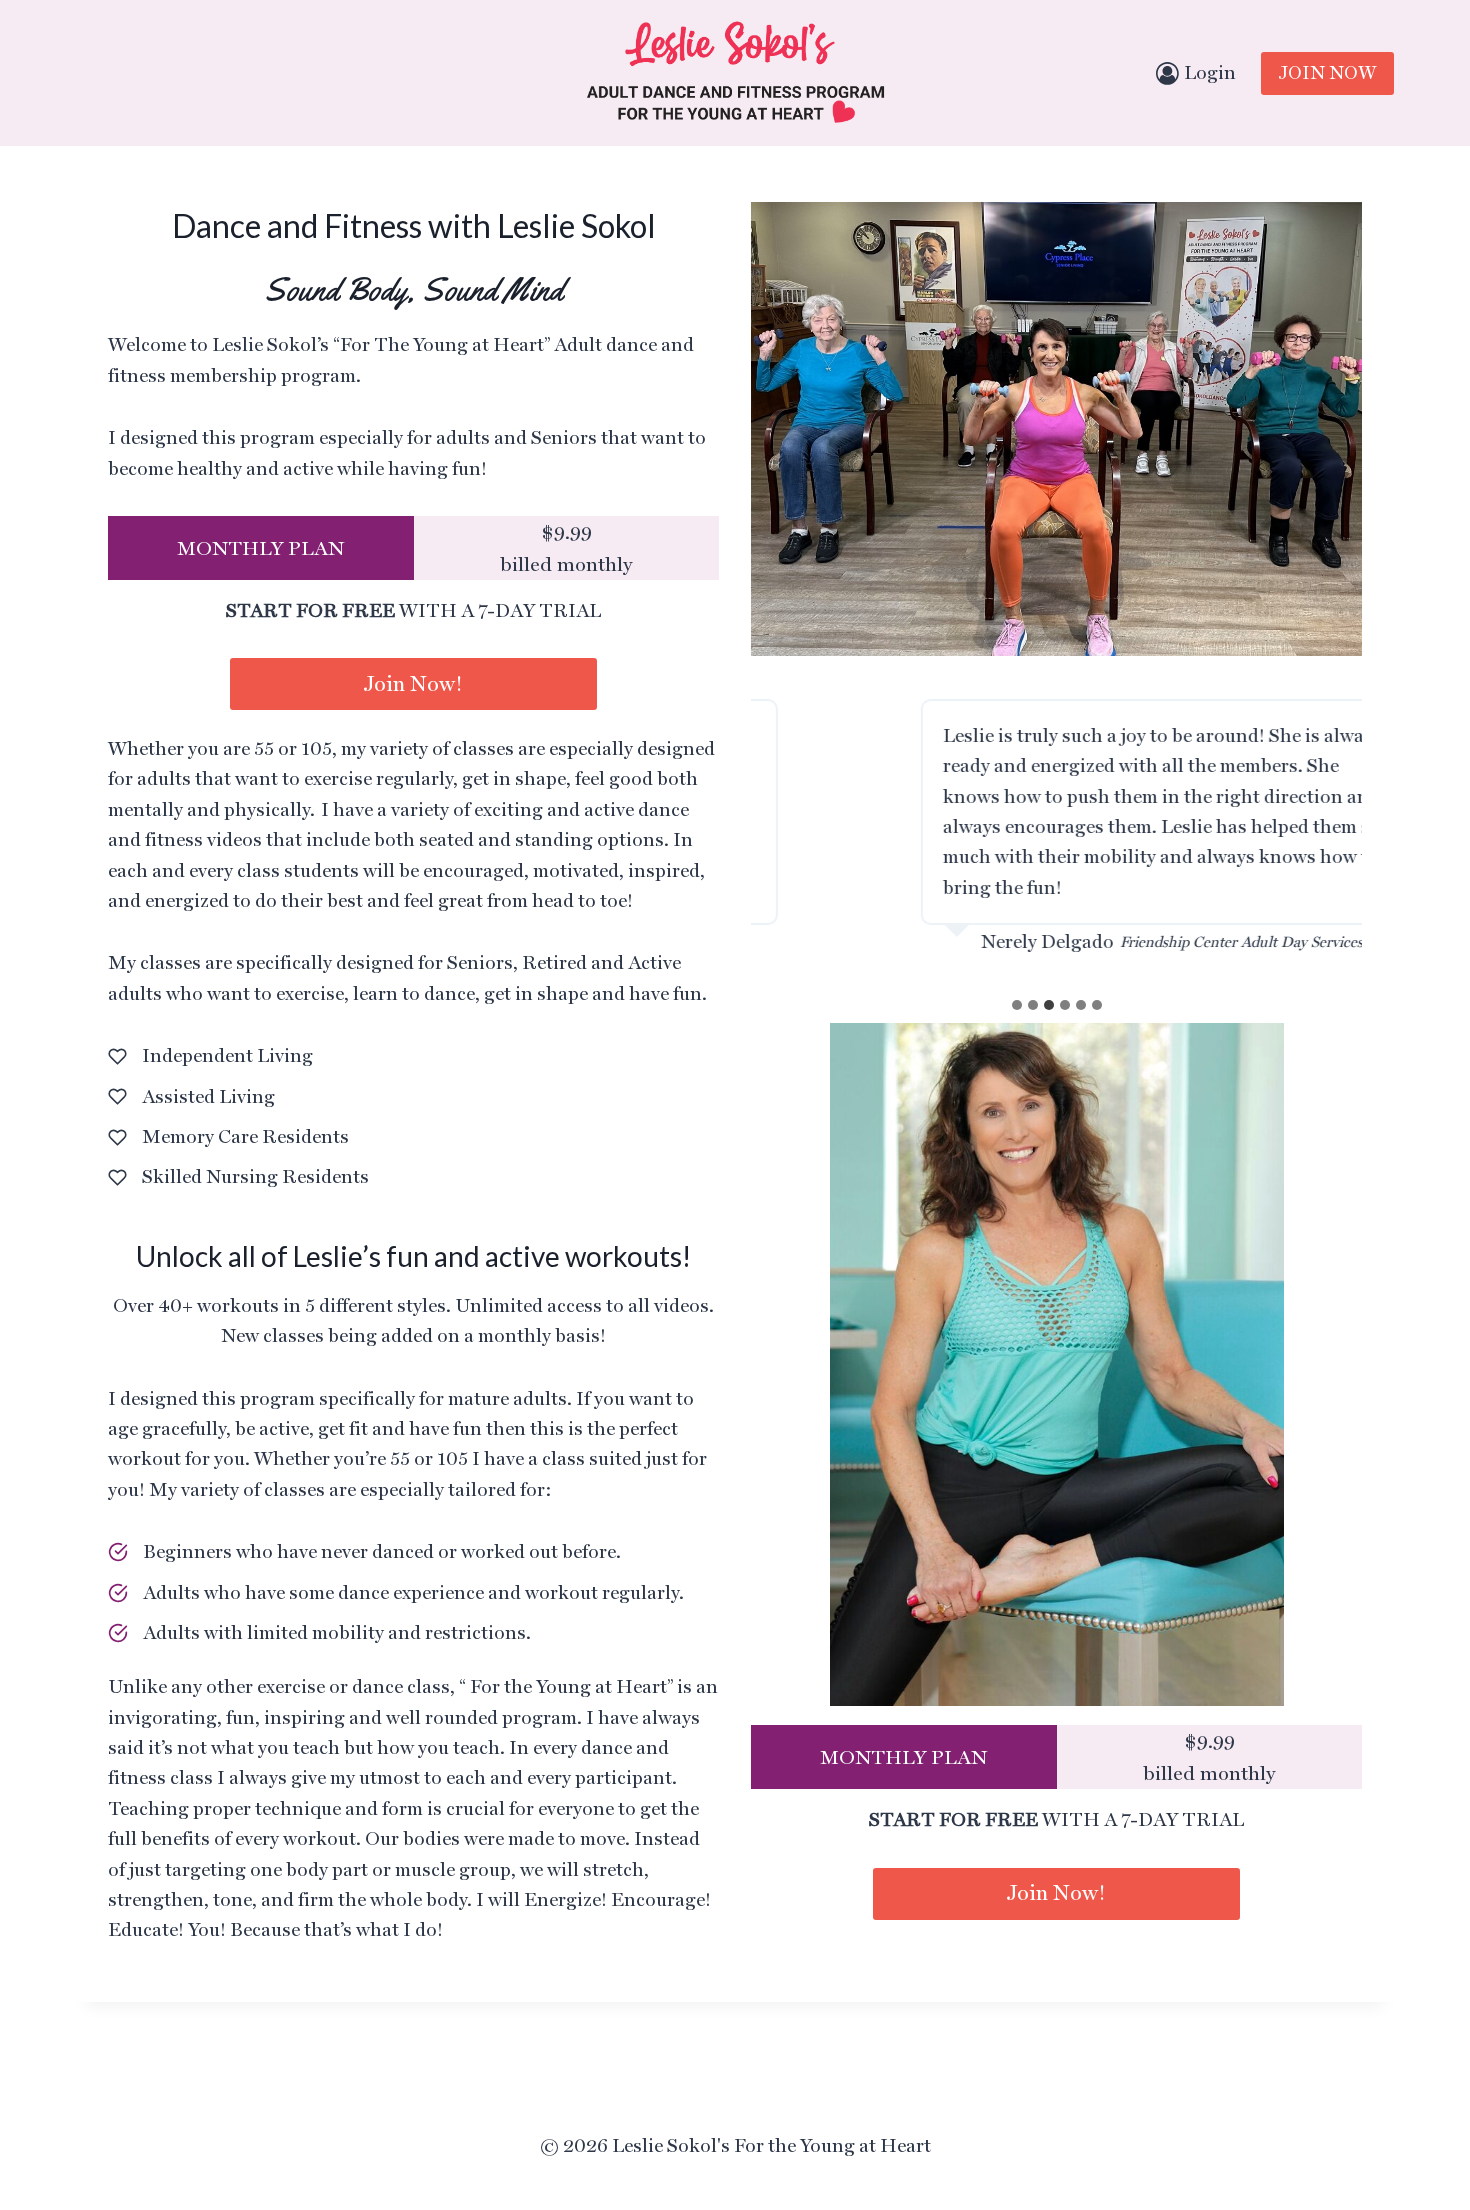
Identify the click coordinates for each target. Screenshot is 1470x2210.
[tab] (1017, 1005)
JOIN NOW (1327, 72)
